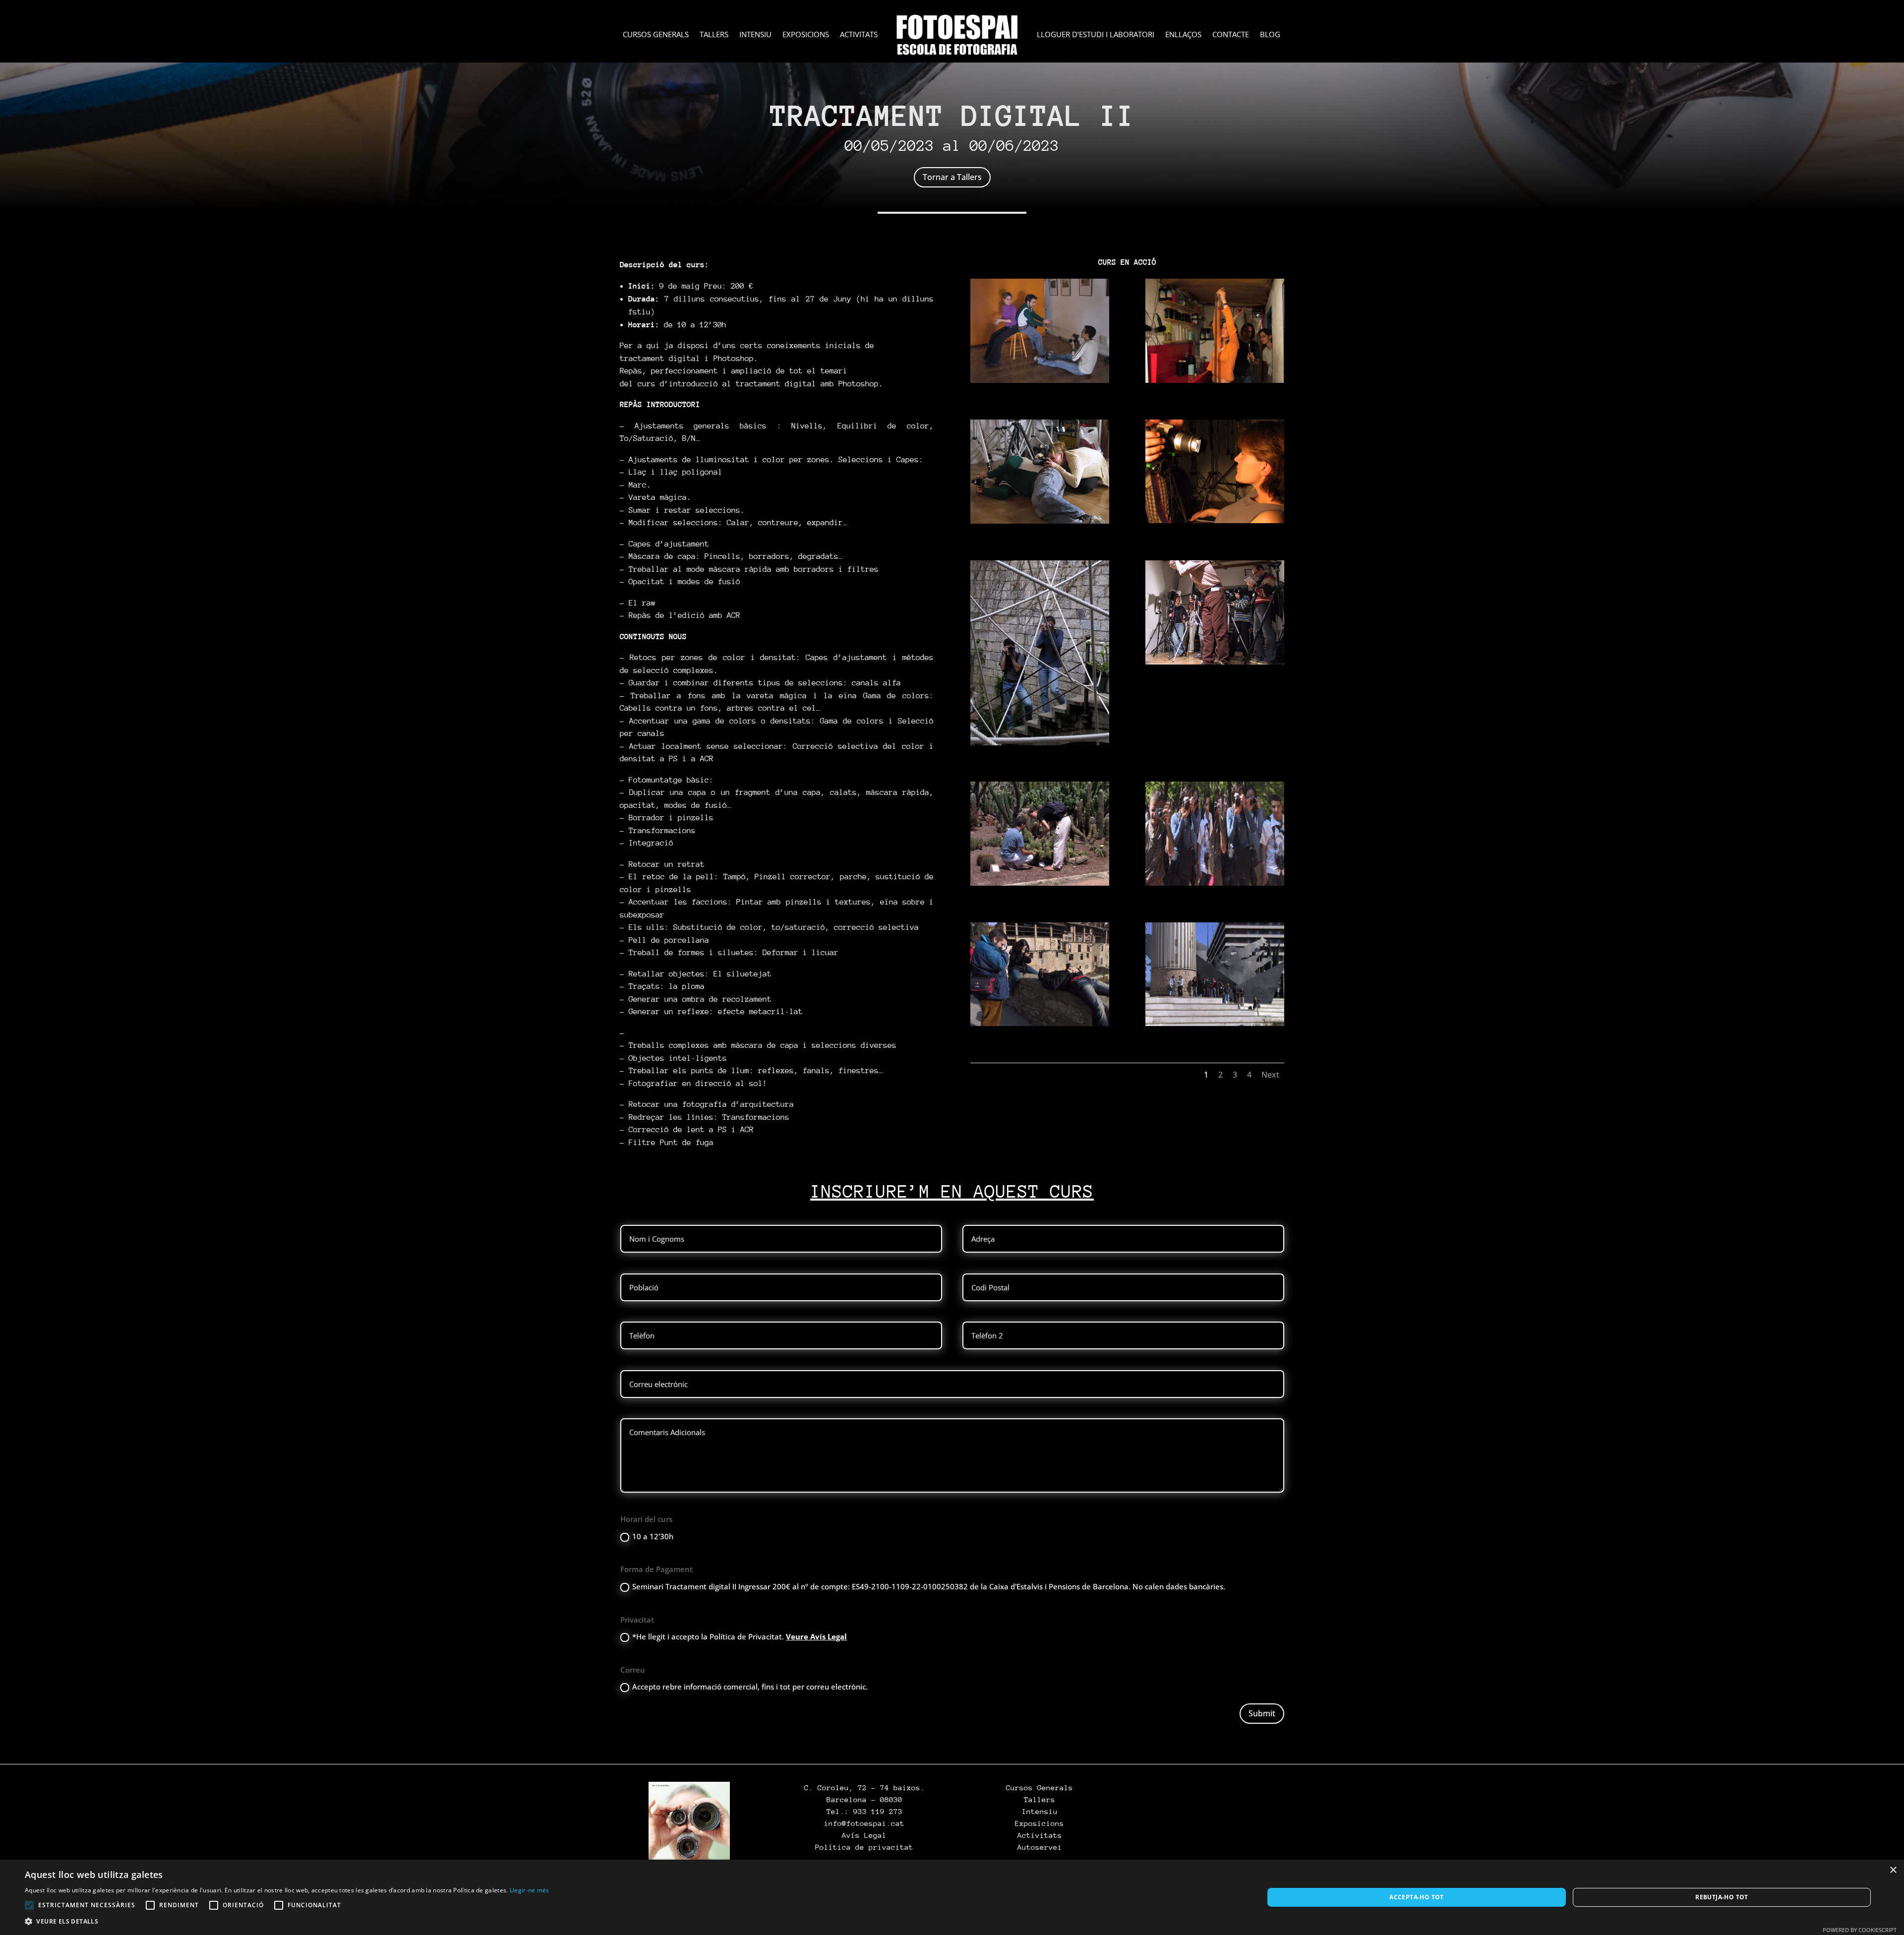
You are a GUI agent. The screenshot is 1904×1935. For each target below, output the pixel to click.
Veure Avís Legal (816, 1636)
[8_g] (1215, 1023)
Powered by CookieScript (1860, 1930)
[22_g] (1040, 521)
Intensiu (755, 35)
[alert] (952, 1897)
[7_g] (1215, 380)
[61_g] (1215, 520)
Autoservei (1040, 1847)
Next (1270, 1075)
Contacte (1231, 35)
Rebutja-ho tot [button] (1722, 1897)
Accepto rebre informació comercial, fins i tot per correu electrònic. (750, 1687)
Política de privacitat (864, 1847)
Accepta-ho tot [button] (1417, 1897)
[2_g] (1215, 883)
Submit (1262, 1713)
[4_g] (1040, 380)
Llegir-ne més (530, 1890)
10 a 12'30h (653, 1536)
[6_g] (1040, 883)
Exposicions (806, 35)
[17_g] (1215, 662)
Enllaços (1183, 35)
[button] (287, 1922)
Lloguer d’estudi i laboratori (1096, 35)
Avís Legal (864, 1835)
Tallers (714, 35)
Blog (1270, 35)
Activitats (859, 35)
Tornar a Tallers (952, 177)
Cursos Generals (656, 35)
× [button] (1893, 1870)
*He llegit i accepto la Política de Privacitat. (740, 1636)
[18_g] (1040, 1023)
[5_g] (1040, 742)
